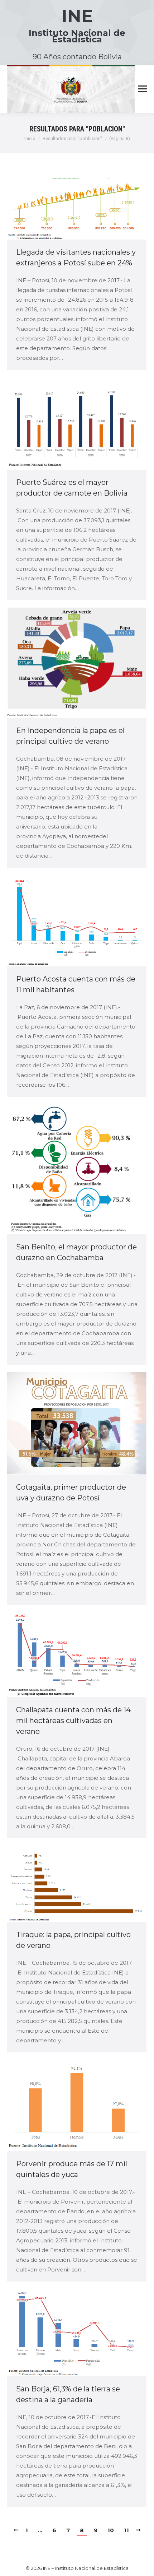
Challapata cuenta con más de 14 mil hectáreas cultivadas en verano (73, 1721)
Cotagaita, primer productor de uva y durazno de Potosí (71, 1493)
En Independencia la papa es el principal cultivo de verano (70, 736)
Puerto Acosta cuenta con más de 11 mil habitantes (76, 984)
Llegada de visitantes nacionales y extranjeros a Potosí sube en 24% (76, 257)
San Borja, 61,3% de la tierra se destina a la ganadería (68, 2394)
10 (111, 2530)
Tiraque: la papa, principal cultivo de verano (73, 1940)
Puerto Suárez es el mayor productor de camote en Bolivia (72, 488)
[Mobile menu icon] (143, 89)
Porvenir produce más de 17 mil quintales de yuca (72, 2169)
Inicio (30, 138)
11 (126, 2530)
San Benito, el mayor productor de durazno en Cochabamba (76, 1252)
